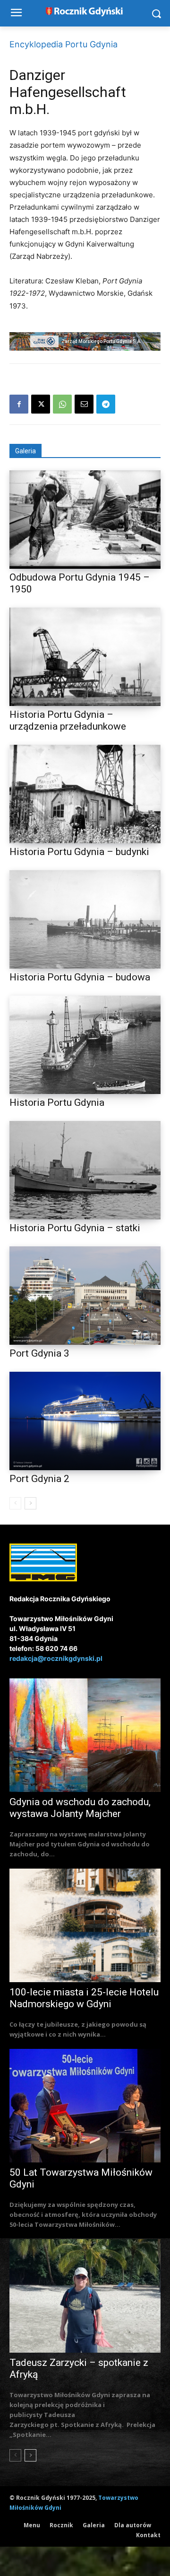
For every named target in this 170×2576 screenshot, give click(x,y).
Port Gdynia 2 (39, 1479)
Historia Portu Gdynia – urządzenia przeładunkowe (68, 720)
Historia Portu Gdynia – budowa (80, 977)
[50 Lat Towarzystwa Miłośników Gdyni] (85, 2106)
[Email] (84, 404)
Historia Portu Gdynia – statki (75, 1228)
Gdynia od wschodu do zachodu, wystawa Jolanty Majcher (80, 1808)
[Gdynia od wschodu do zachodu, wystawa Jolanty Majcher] (85, 1735)
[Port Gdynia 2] (85, 1421)
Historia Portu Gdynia (57, 1103)
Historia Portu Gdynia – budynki (79, 852)
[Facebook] (19, 404)
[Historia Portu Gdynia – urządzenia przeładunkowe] (85, 657)
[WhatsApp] (62, 404)
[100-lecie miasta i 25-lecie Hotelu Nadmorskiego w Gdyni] (85, 1925)
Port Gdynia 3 (39, 1353)
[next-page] (30, 1503)
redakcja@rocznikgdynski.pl (56, 1658)
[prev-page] (15, 1503)
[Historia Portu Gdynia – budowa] (85, 919)
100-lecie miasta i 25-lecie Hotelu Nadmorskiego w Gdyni (84, 1998)
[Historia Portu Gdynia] (85, 1045)
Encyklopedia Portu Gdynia (64, 44)
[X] (41, 404)
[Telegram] (106, 404)
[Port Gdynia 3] (85, 1296)
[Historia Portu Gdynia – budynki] (85, 794)
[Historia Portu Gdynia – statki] (85, 1170)
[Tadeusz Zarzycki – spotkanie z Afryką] (85, 2296)
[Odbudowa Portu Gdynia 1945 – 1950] (85, 520)
